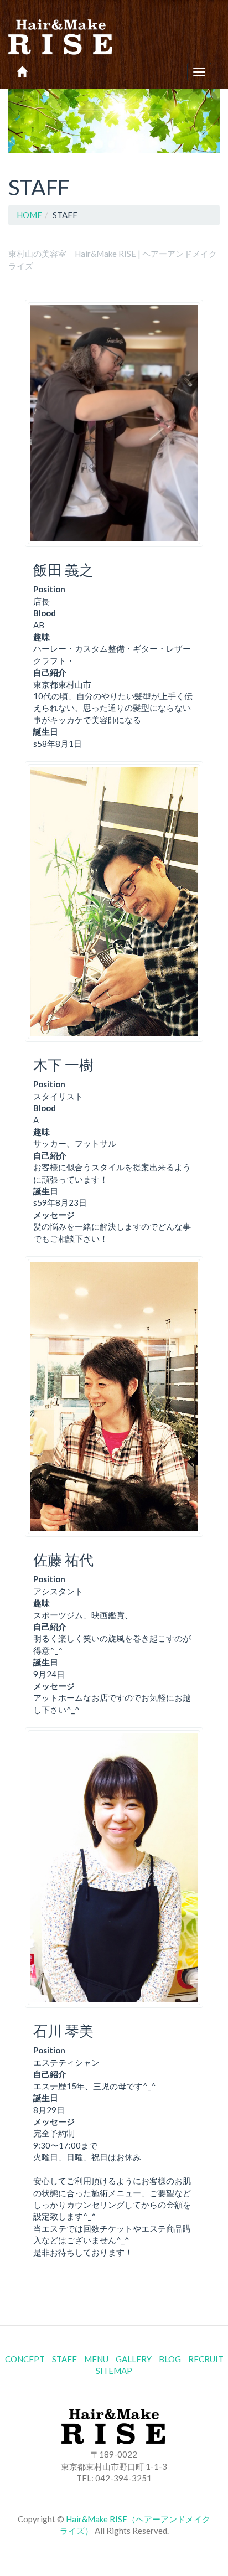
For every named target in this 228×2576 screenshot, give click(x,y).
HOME (29, 215)
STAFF (64, 2359)
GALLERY (134, 2359)
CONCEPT (25, 2359)
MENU (96, 2359)
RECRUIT (206, 2359)
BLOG (170, 2359)
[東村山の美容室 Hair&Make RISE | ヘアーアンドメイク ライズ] (61, 28)
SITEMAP (114, 2371)
